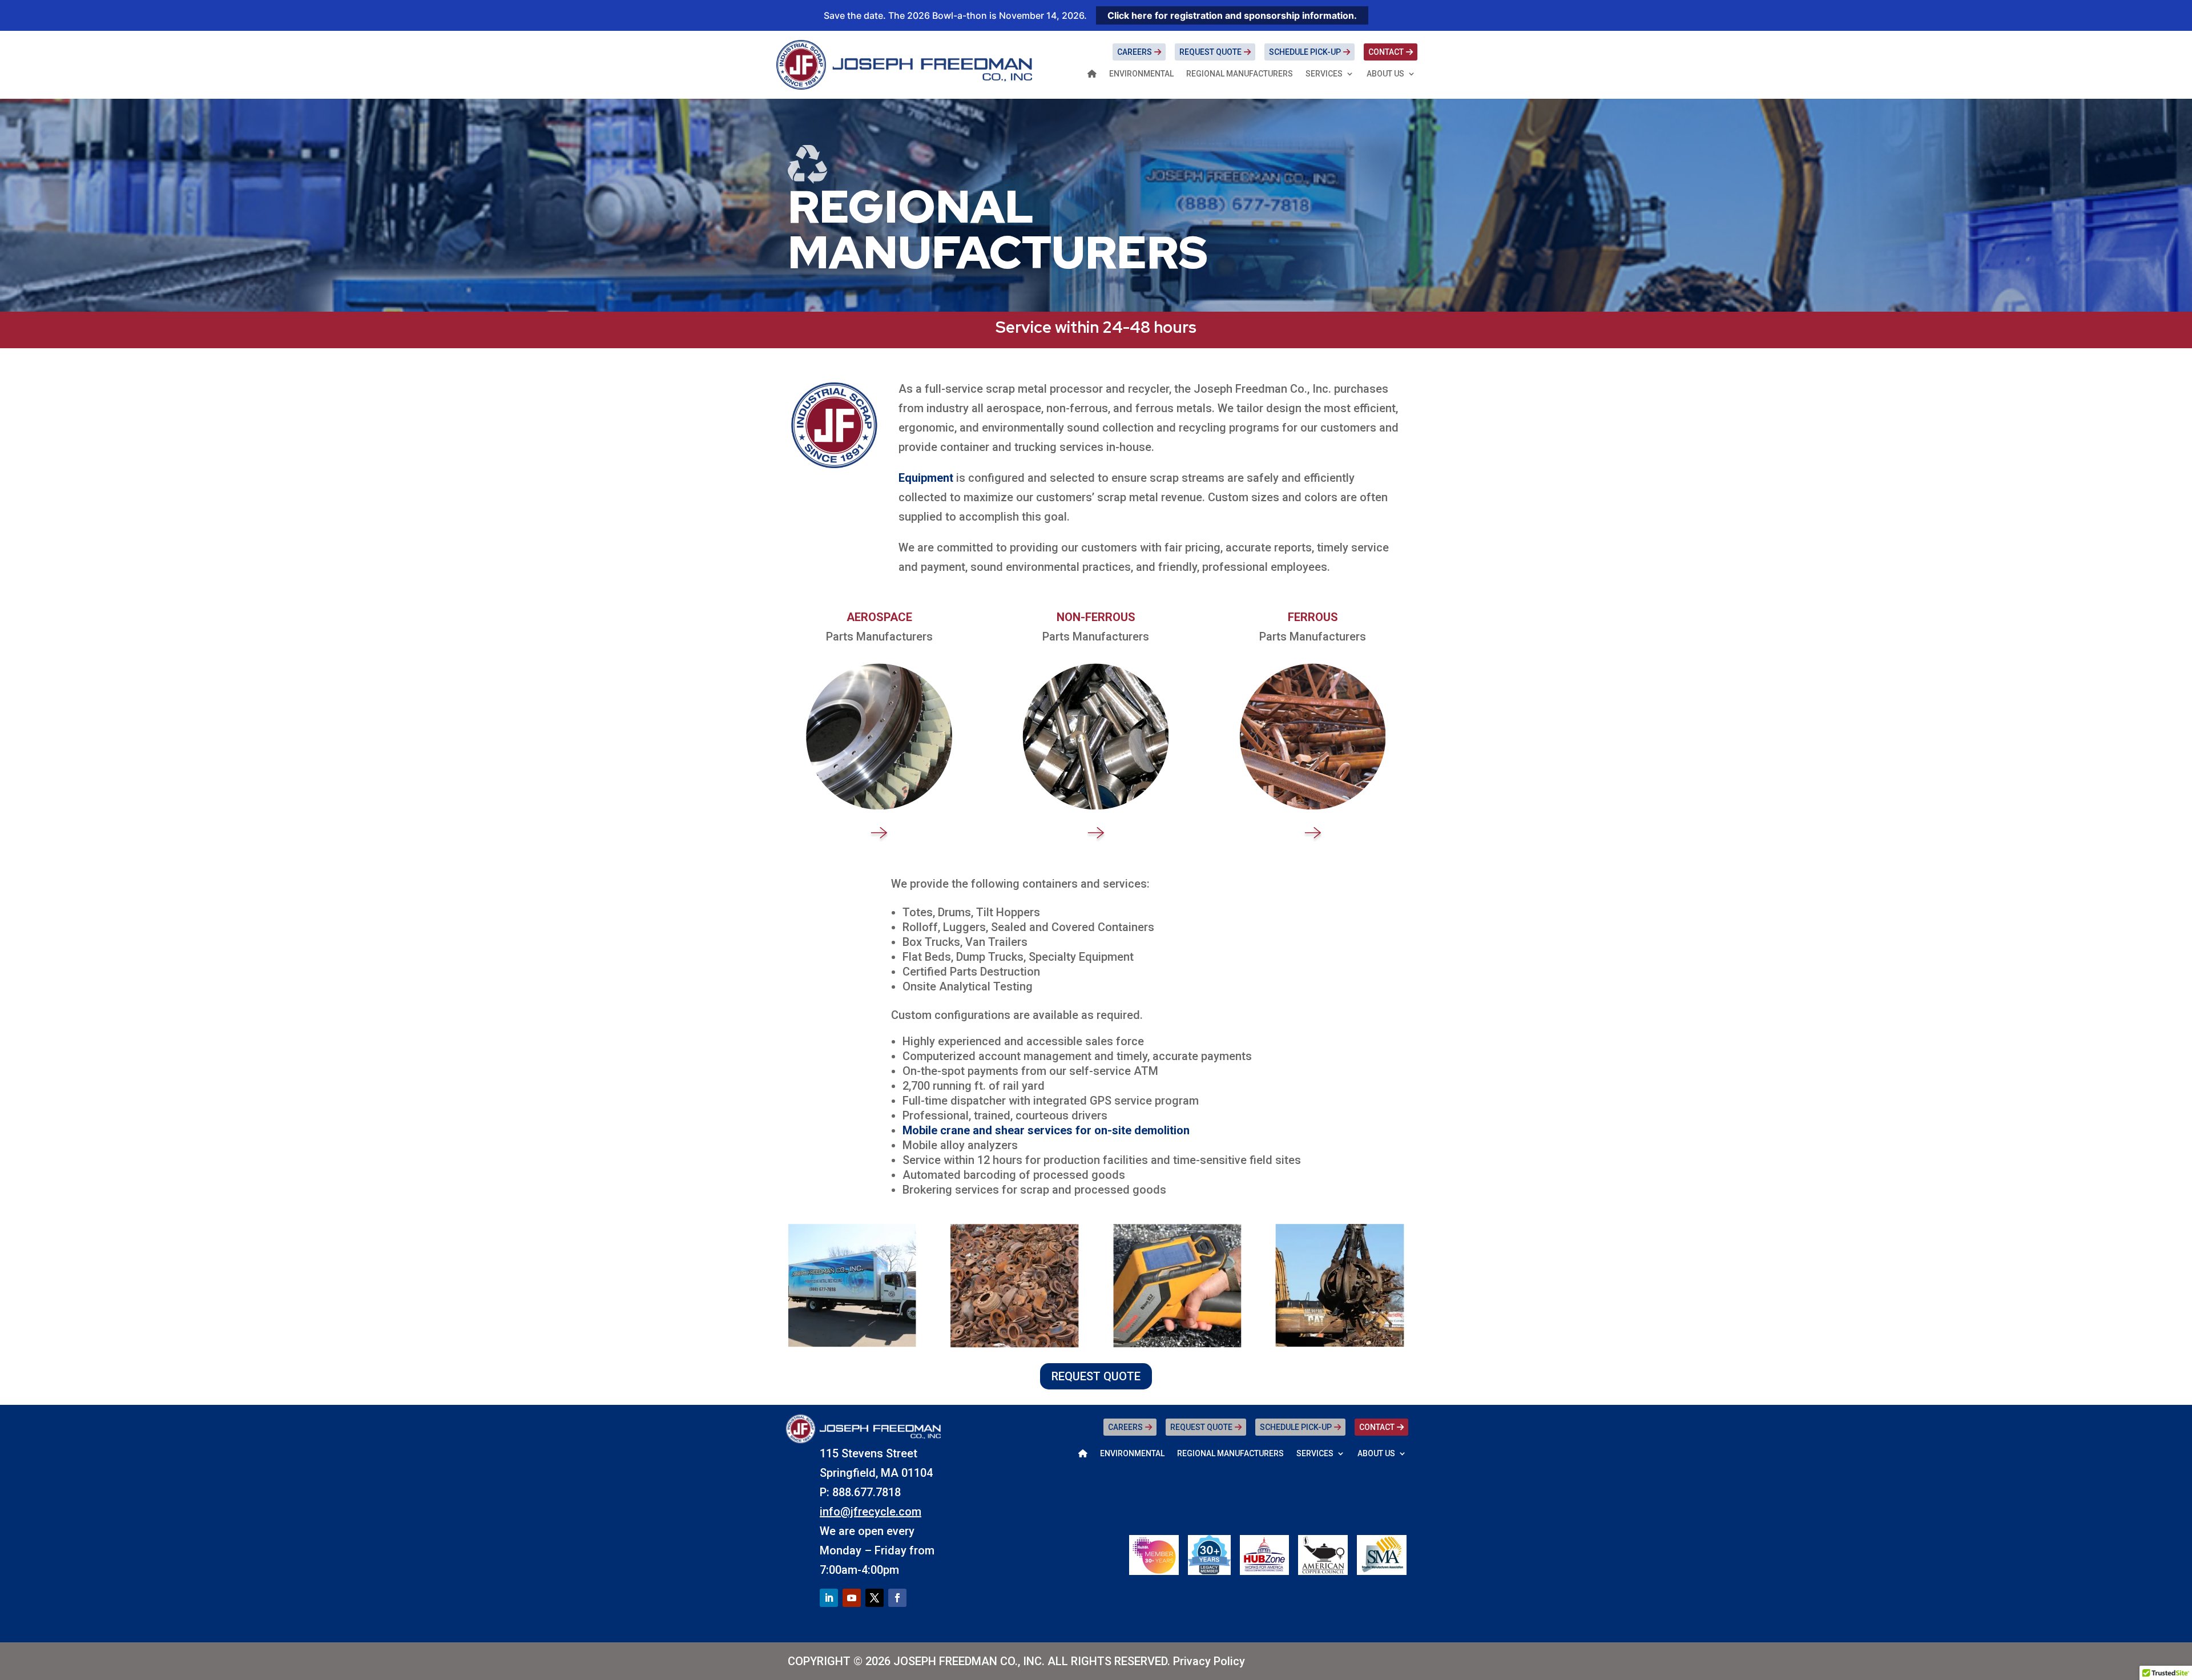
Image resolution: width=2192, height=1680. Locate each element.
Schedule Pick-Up (1305, 52)
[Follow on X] (875, 1598)
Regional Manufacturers (1240, 74)
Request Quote (1210, 52)
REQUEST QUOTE (1096, 1376)
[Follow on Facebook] (897, 1598)
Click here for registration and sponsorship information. (1232, 15)
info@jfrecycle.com (871, 1512)
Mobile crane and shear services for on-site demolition (1046, 1130)
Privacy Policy (1209, 1661)
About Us (1385, 74)
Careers (1135, 52)
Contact (1386, 52)
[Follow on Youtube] (852, 1598)
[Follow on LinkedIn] (829, 1598)
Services (1324, 74)
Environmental (1141, 74)
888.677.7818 (867, 1492)
